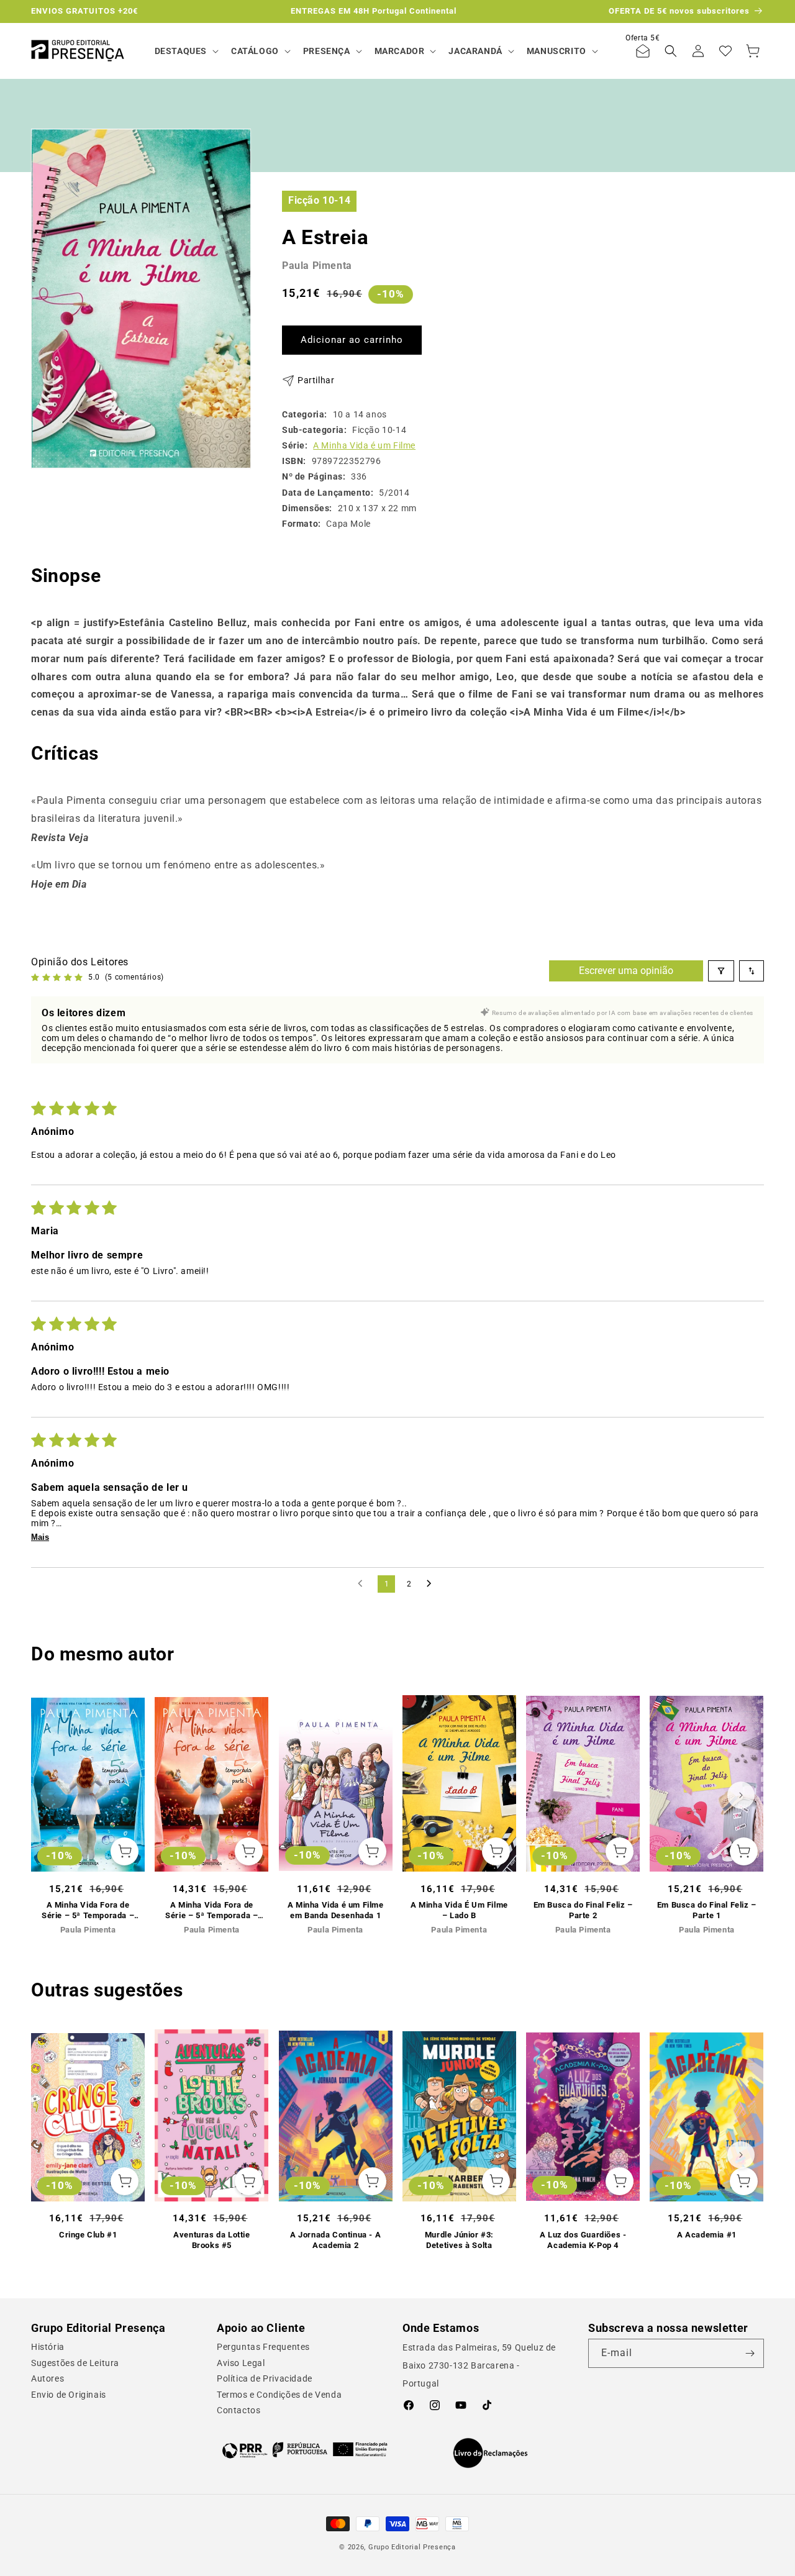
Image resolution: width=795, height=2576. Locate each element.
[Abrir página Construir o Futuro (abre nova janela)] (305, 2450)
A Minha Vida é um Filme (364, 445)
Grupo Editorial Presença (412, 2547)
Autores (48, 2378)
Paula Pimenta (317, 266)
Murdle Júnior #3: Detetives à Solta (459, 2240)
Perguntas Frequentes (263, 2347)
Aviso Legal (241, 2363)
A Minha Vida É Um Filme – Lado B (459, 1910)
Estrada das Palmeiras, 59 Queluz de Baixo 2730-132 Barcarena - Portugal (479, 2365)
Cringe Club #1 (88, 2235)
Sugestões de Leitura (75, 2363)
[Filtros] (721, 971)
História (48, 2347)
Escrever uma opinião (626, 971)
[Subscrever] (750, 2353)
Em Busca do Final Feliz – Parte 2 (583, 1910)
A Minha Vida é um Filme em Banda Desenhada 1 (336, 1910)
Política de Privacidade (265, 2378)
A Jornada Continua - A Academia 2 (335, 2240)
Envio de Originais (69, 2395)
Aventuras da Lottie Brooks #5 (211, 2240)
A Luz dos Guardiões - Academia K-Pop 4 (583, 2240)
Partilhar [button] (316, 380)
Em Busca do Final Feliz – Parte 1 (707, 1910)
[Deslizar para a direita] (741, 1795)
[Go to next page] (432, 1584)
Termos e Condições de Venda (279, 2395)
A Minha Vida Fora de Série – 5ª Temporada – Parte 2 (88, 1911)
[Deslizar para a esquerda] (54, 1795)
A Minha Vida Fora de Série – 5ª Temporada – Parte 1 (211, 1911)
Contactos (238, 2410)
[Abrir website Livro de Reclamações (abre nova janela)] (490, 2453)
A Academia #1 (707, 2235)
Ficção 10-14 (319, 200)
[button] (185, 51)
